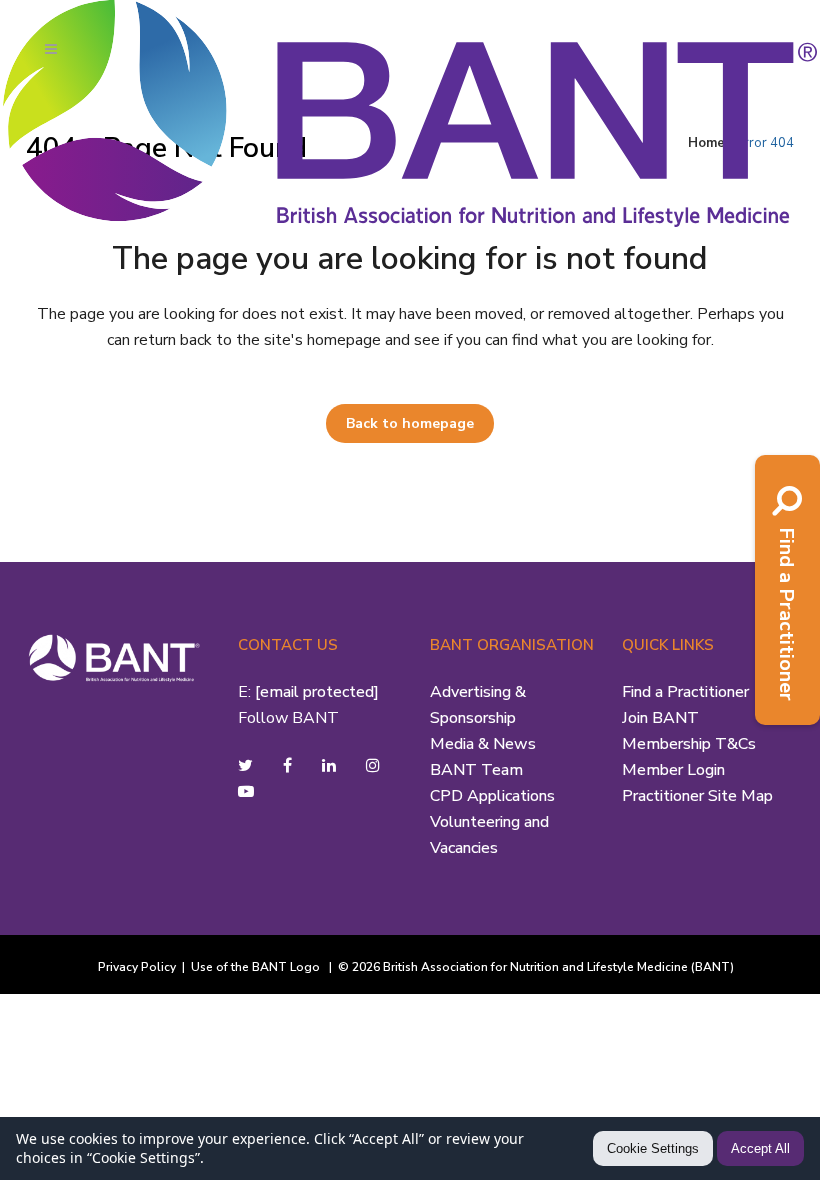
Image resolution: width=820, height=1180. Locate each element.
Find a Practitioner (685, 692)
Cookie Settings (653, 1148)
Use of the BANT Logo (257, 967)
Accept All (760, 1148)
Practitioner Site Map (697, 796)
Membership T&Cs (689, 744)
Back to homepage (410, 423)
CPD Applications (492, 796)
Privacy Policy (137, 967)
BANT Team (476, 770)
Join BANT (660, 718)
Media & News (483, 744)
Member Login (673, 770)
